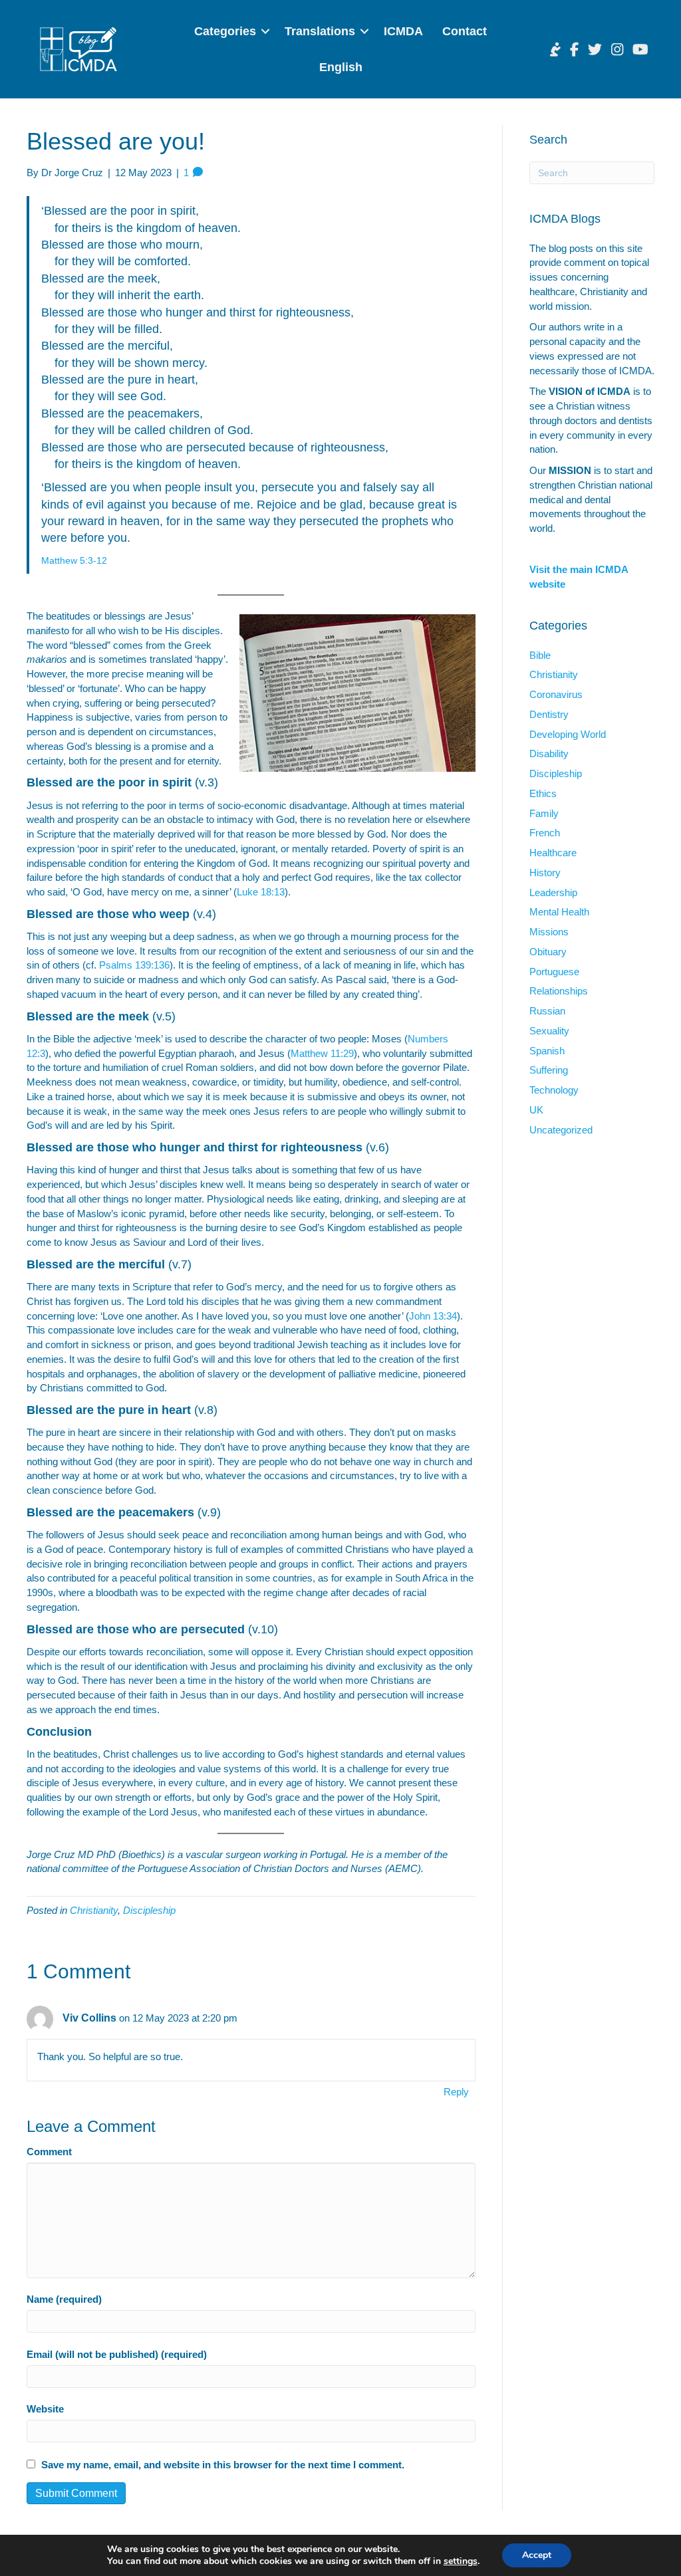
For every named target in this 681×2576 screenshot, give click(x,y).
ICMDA (403, 31)
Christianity (94, 1910)
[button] (265, 31)
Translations (320, 31)
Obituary (548, 952)
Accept (537, 2555)
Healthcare (553, 853)
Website (45, 2409)
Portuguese (554, 972)
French (545, 833)
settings (461, 2561)
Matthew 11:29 (322, 1053)
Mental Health (559, 912)
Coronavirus (556, 694)
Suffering (549, 1070)
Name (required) (64, 2299)
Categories (225, 31)
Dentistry (549, 714)
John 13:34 (433, 1316)
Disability (549, 754)
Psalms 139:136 (134, 965)
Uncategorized (561, 1130)
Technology (554, 1090)
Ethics (543, 793)
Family (544, 813)
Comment (49, 2152)
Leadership (553, 892)
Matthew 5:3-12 (74, 560)
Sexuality (549, 1031)
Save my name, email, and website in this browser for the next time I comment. (223, 2465)
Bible (540, 655)
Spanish (547, 1051)
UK (536, 1110)
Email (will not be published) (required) (117, 2354)
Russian (547, 1011)
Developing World (568, 734)
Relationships (559, 991)
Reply (456, 2092)
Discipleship (149, 1910)
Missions (549, 932)
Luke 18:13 (261, 892)
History (545, 873)
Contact (465, 31)
